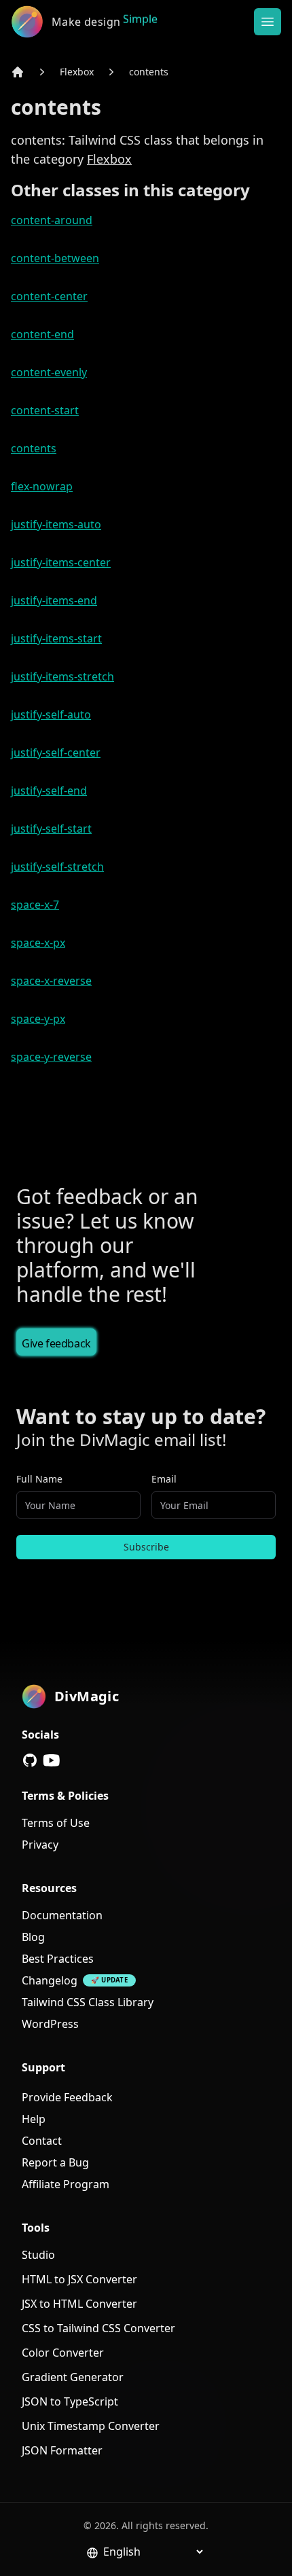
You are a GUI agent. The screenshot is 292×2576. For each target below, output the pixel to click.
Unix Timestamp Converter (91, 2426)
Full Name (39, 1479)
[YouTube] (52, 1760)
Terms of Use (56, 1823)
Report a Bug (55, 2162)
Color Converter (63, 2353)
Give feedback (56, 1343)
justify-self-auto (51, 714)
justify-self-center (56, 752)
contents (149, 72)
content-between (55, 258)
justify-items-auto (56, 524)
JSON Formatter (62, 2450)
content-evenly (49, 372)
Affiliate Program (66, 2184)
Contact (42, 2141)
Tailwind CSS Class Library (88, 2002)
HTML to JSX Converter (79, 2279)
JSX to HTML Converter (79, 2304)
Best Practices (58, 1959)
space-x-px (38, 943)
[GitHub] (30, 1760)
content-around (52, 220)
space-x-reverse (51, 981)
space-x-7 (35, 905)
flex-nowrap (42, 486)
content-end (42, 334)
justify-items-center (61, 562)
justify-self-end (49, 791)
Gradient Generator (73, 2377)
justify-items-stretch (62, 676)
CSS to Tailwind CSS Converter (98, 2328)
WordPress (50, 2024)
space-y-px (38, 1019)
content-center (49, 296)
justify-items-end (54, 600)
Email (164, 1479)
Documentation (62, 1915)
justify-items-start (56, 638)
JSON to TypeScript (70, 2401)
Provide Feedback (67, 2097)
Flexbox (77, 72)
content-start (45, 410)
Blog (33, 1937)
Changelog (50, 1980)
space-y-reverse (51, 1057)
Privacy (40, 1845)
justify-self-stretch (57, 867)
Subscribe (146, 1547)
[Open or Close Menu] (268, 22)
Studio (38, 2255)
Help (34, 2119)
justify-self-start (51, 829)
